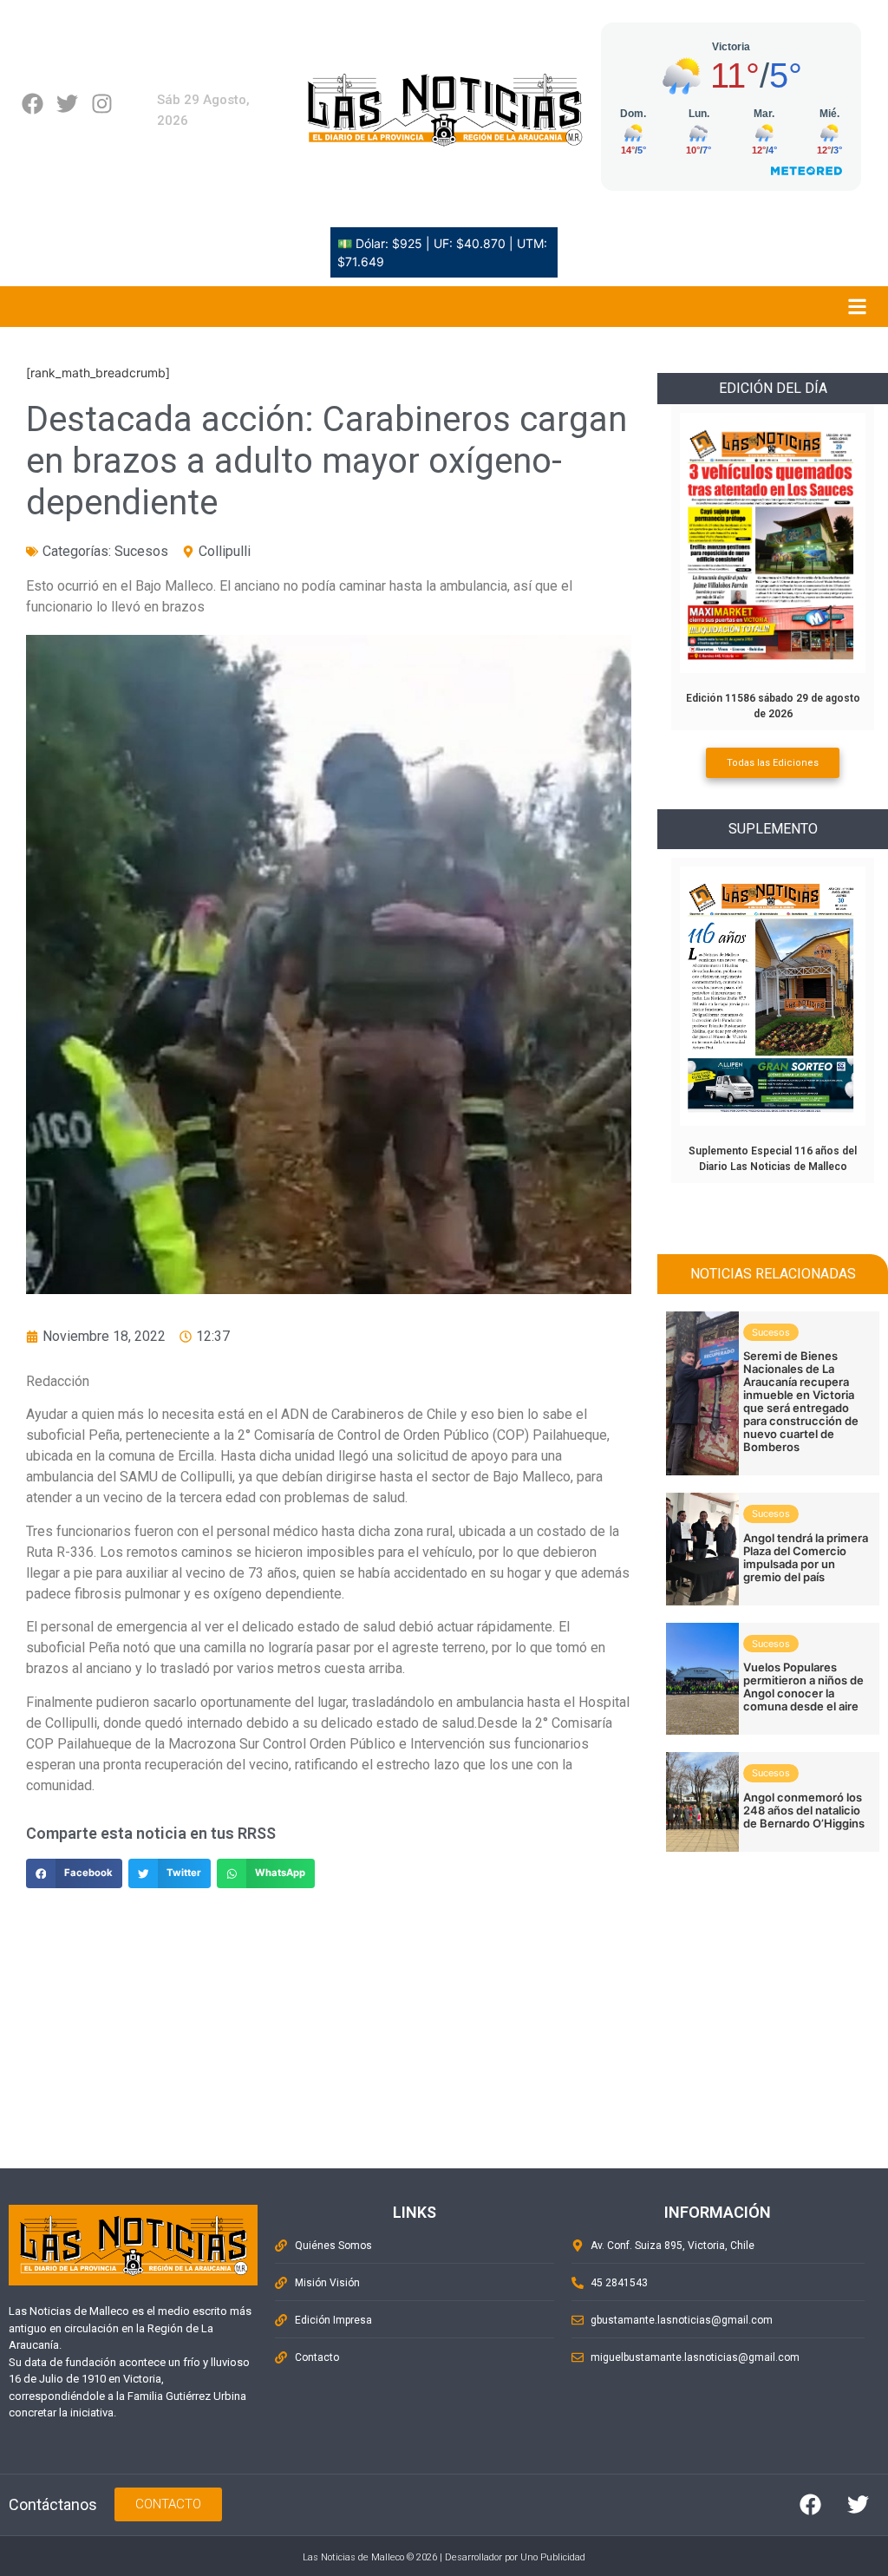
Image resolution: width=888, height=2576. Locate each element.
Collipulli (225, 551)
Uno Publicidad (553, 2557)
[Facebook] (33, 104)
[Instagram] (102, 104)
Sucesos (141, 551)
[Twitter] (67, 104)
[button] (74, 1873)
